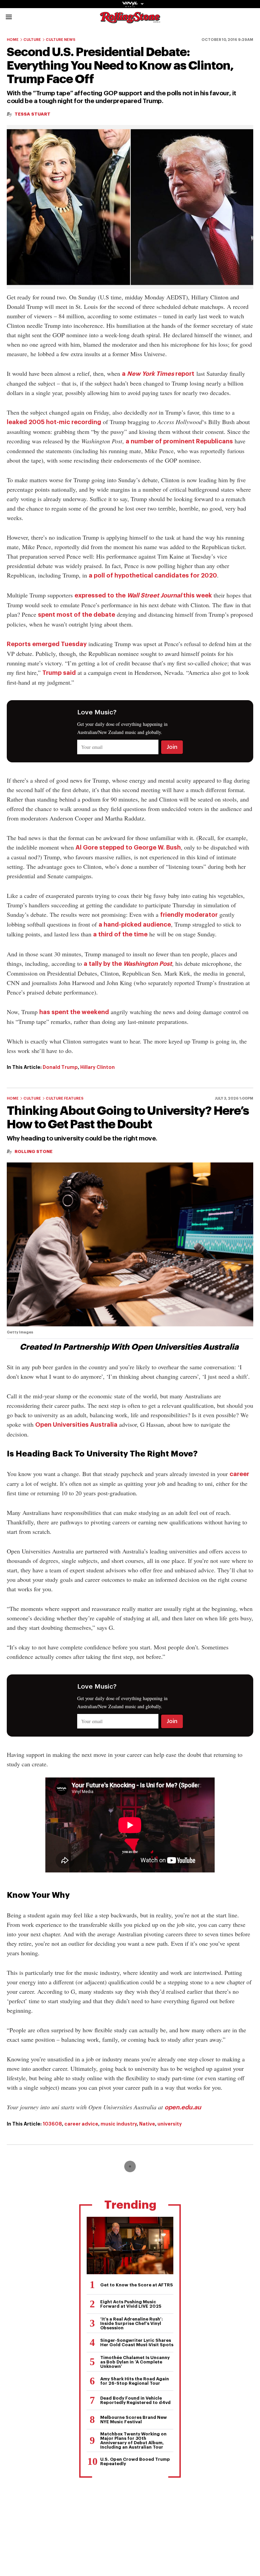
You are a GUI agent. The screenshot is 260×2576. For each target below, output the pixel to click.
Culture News (61, 40)
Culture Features (65, 1098)
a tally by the (128, 964)
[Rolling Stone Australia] (130, 20)
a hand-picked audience (135, 925)
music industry (119, 2124)
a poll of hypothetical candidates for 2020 (153, 575)
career (239, 1474)
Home (13, 40)
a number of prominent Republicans (179, 441)
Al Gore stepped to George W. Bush (128, 848)
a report (158, 374)
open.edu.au (183, 2107)
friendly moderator (189, 915)
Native (147, 2124)
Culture (32, 40)
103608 (52, 2124)
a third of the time (120, 934)
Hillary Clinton (97, 1067)
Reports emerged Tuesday (47, 644)
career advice (81, 2124)
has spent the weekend (74, 1012)
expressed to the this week (143, 595)
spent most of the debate (77, 615)
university (170, 2124)
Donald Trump (60, 1067)
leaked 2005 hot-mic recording (54, 422)
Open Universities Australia (76, 1425)
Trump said (59, 673)
